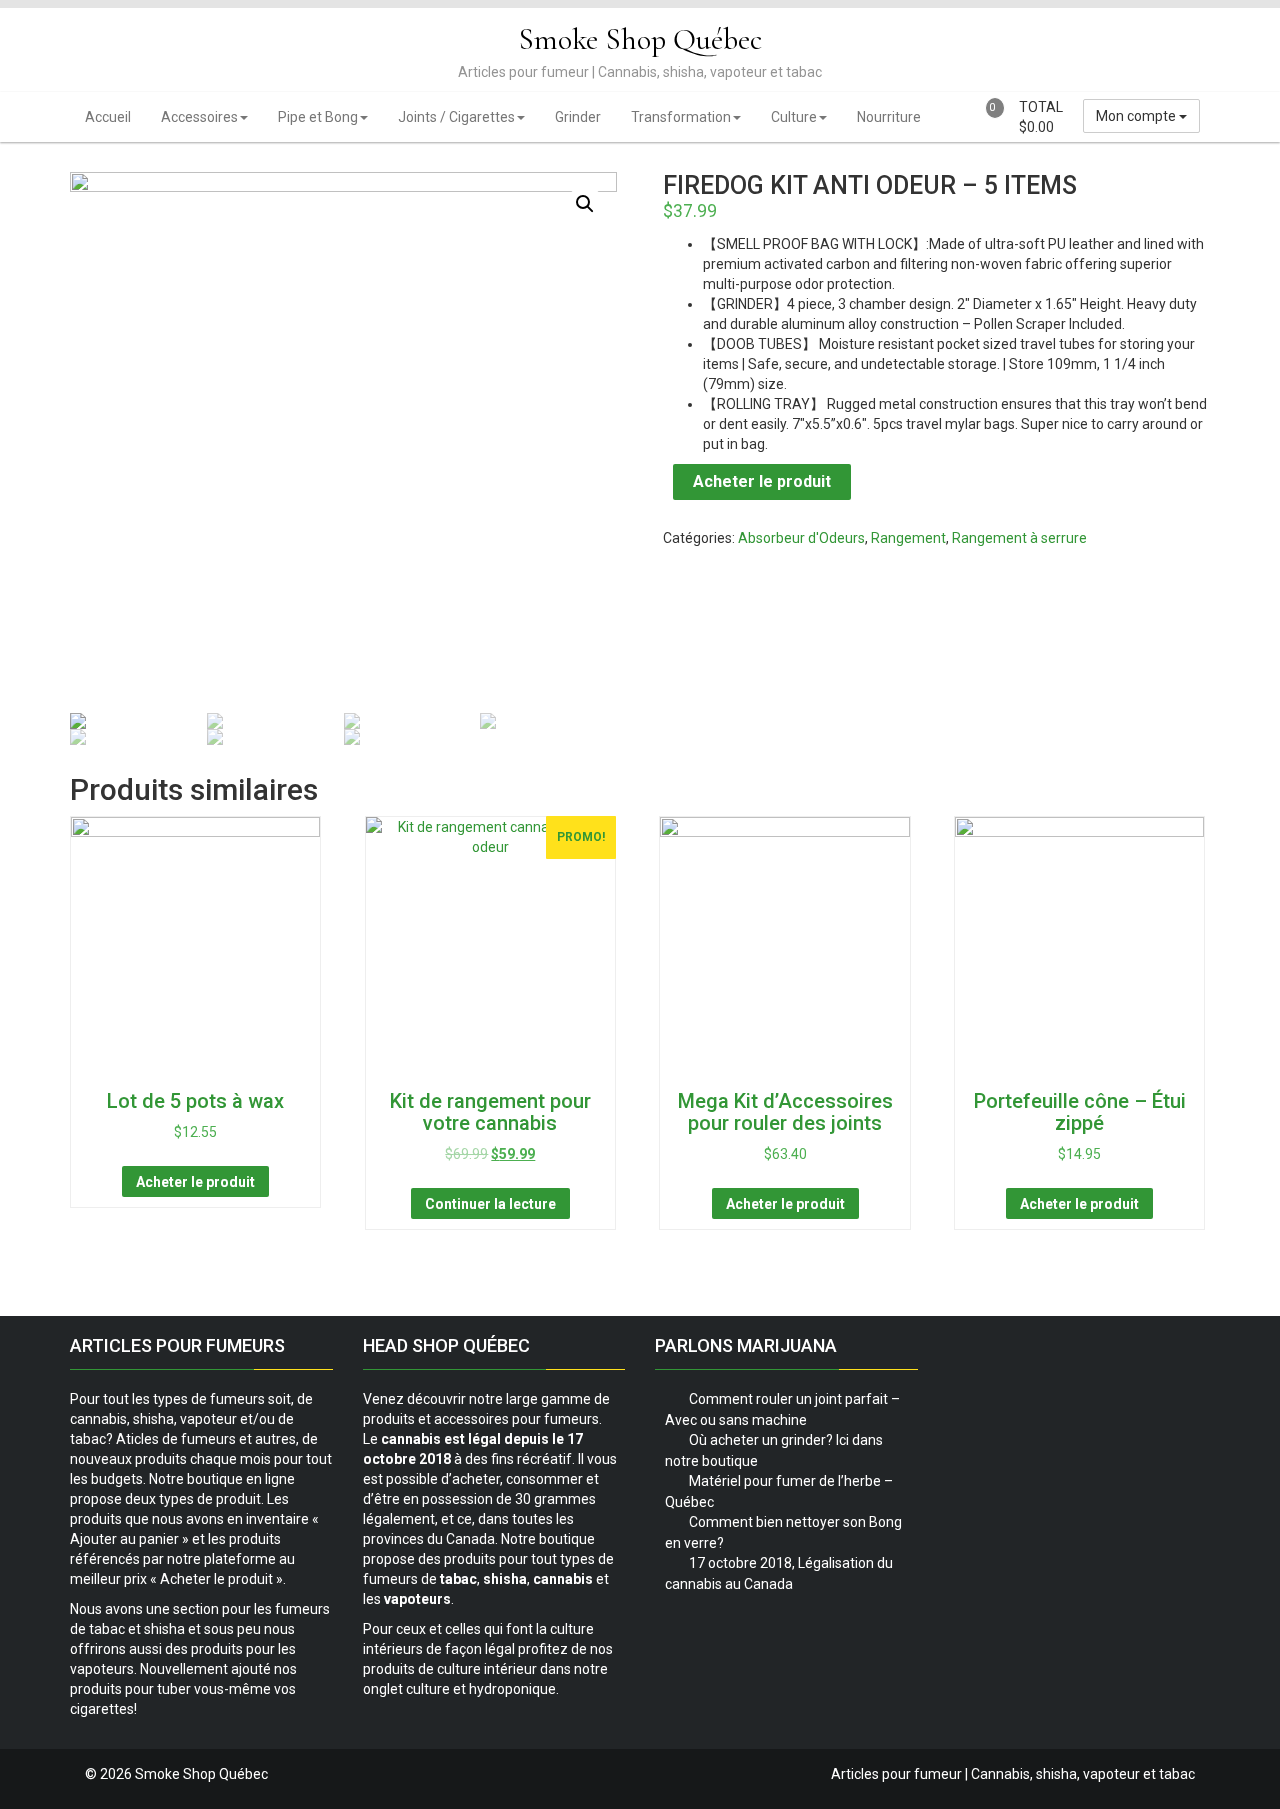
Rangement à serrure (1019, 538)
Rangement (908, 538)
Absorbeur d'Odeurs (801, 538)
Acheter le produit (762, 481)
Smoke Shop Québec (640, 39)
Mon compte (1137, 116)
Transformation (681, 117)
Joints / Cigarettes (456, 117)
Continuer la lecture (490, 1204)
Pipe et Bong (318, 117)
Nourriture (889, 117)
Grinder (578, 117)
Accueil (108, 117)
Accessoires (199, 117)
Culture (794, 117)
